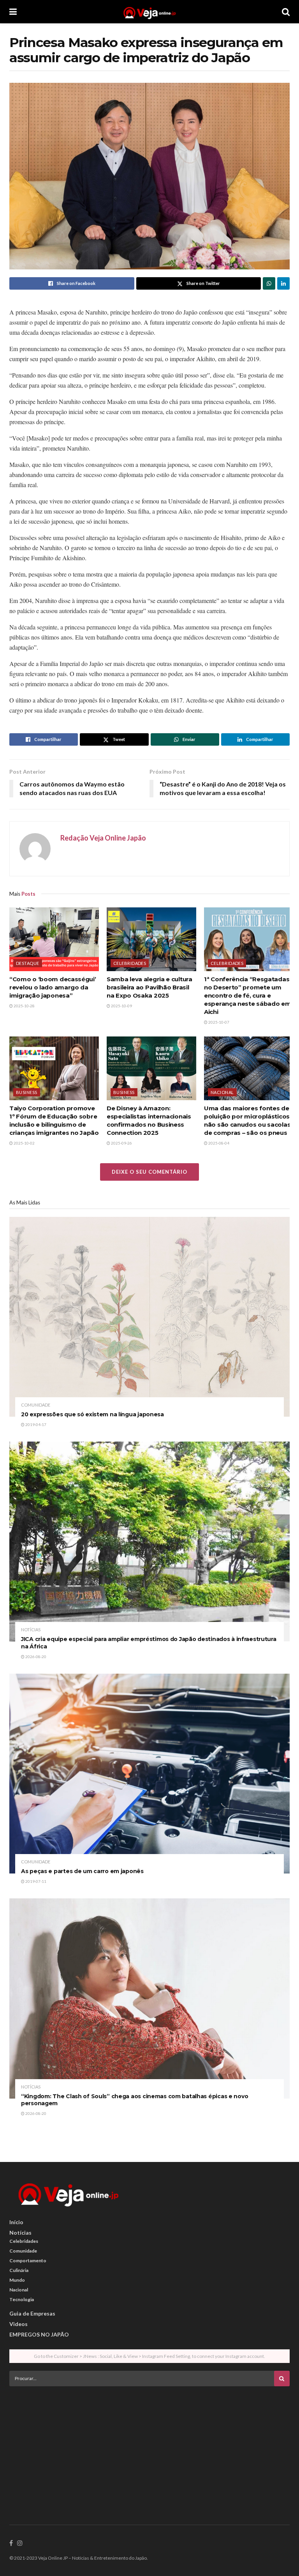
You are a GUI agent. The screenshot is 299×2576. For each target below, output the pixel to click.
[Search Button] (286, 12)
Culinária (19, 2270)
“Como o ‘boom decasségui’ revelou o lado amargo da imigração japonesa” (53, 987)
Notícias (31, 1630)
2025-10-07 (218, 1022)
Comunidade (36, 1405)
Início (16, 2222)
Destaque (28, 963)
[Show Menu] (13, 12)
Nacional (222, 1092)
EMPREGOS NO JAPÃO (39, 2334)
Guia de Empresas (32, 2313)
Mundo (17, 2280)
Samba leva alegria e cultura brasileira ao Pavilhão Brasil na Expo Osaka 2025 (149, 987)
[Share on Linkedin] (283, 283)
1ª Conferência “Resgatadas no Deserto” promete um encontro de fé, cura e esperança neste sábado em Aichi (248, 995)
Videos (18, 2324)
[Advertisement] (149, 2447)
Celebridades (130, 963)
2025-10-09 (121, 1006)
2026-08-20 (35, 1657)
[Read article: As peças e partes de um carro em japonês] (149, 1774)
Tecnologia (22, 2299)
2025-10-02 (24, 1143)
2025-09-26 (121, 1143)
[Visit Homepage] (149, 12)
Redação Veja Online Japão (103, 838)
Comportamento (28, 2261)
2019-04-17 (35, 1424)
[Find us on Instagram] (20, 2543)
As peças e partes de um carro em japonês (82, 1871)
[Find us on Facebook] (11, 2543)
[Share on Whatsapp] (269, 283)
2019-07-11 (35, 1881)
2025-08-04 (218, 1143)
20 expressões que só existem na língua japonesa (92, 1414)
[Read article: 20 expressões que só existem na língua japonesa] (149, 1317)
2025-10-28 (24, 1006)
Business (27, 1092)
